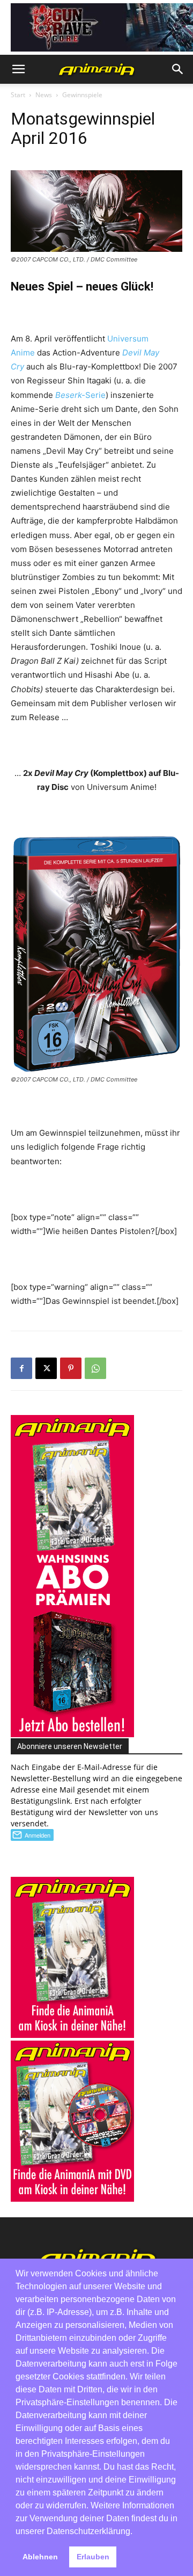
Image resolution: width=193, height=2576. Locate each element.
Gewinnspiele (82, 95)
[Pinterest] (71, 1368)
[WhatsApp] (95, 1368)
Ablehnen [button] (40, 2557)
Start (18, 95)
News (44, 95)
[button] (18, 69)
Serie (80, 395)
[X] (46, 1368)
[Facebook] (21, 1368)
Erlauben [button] (93, 2557)
